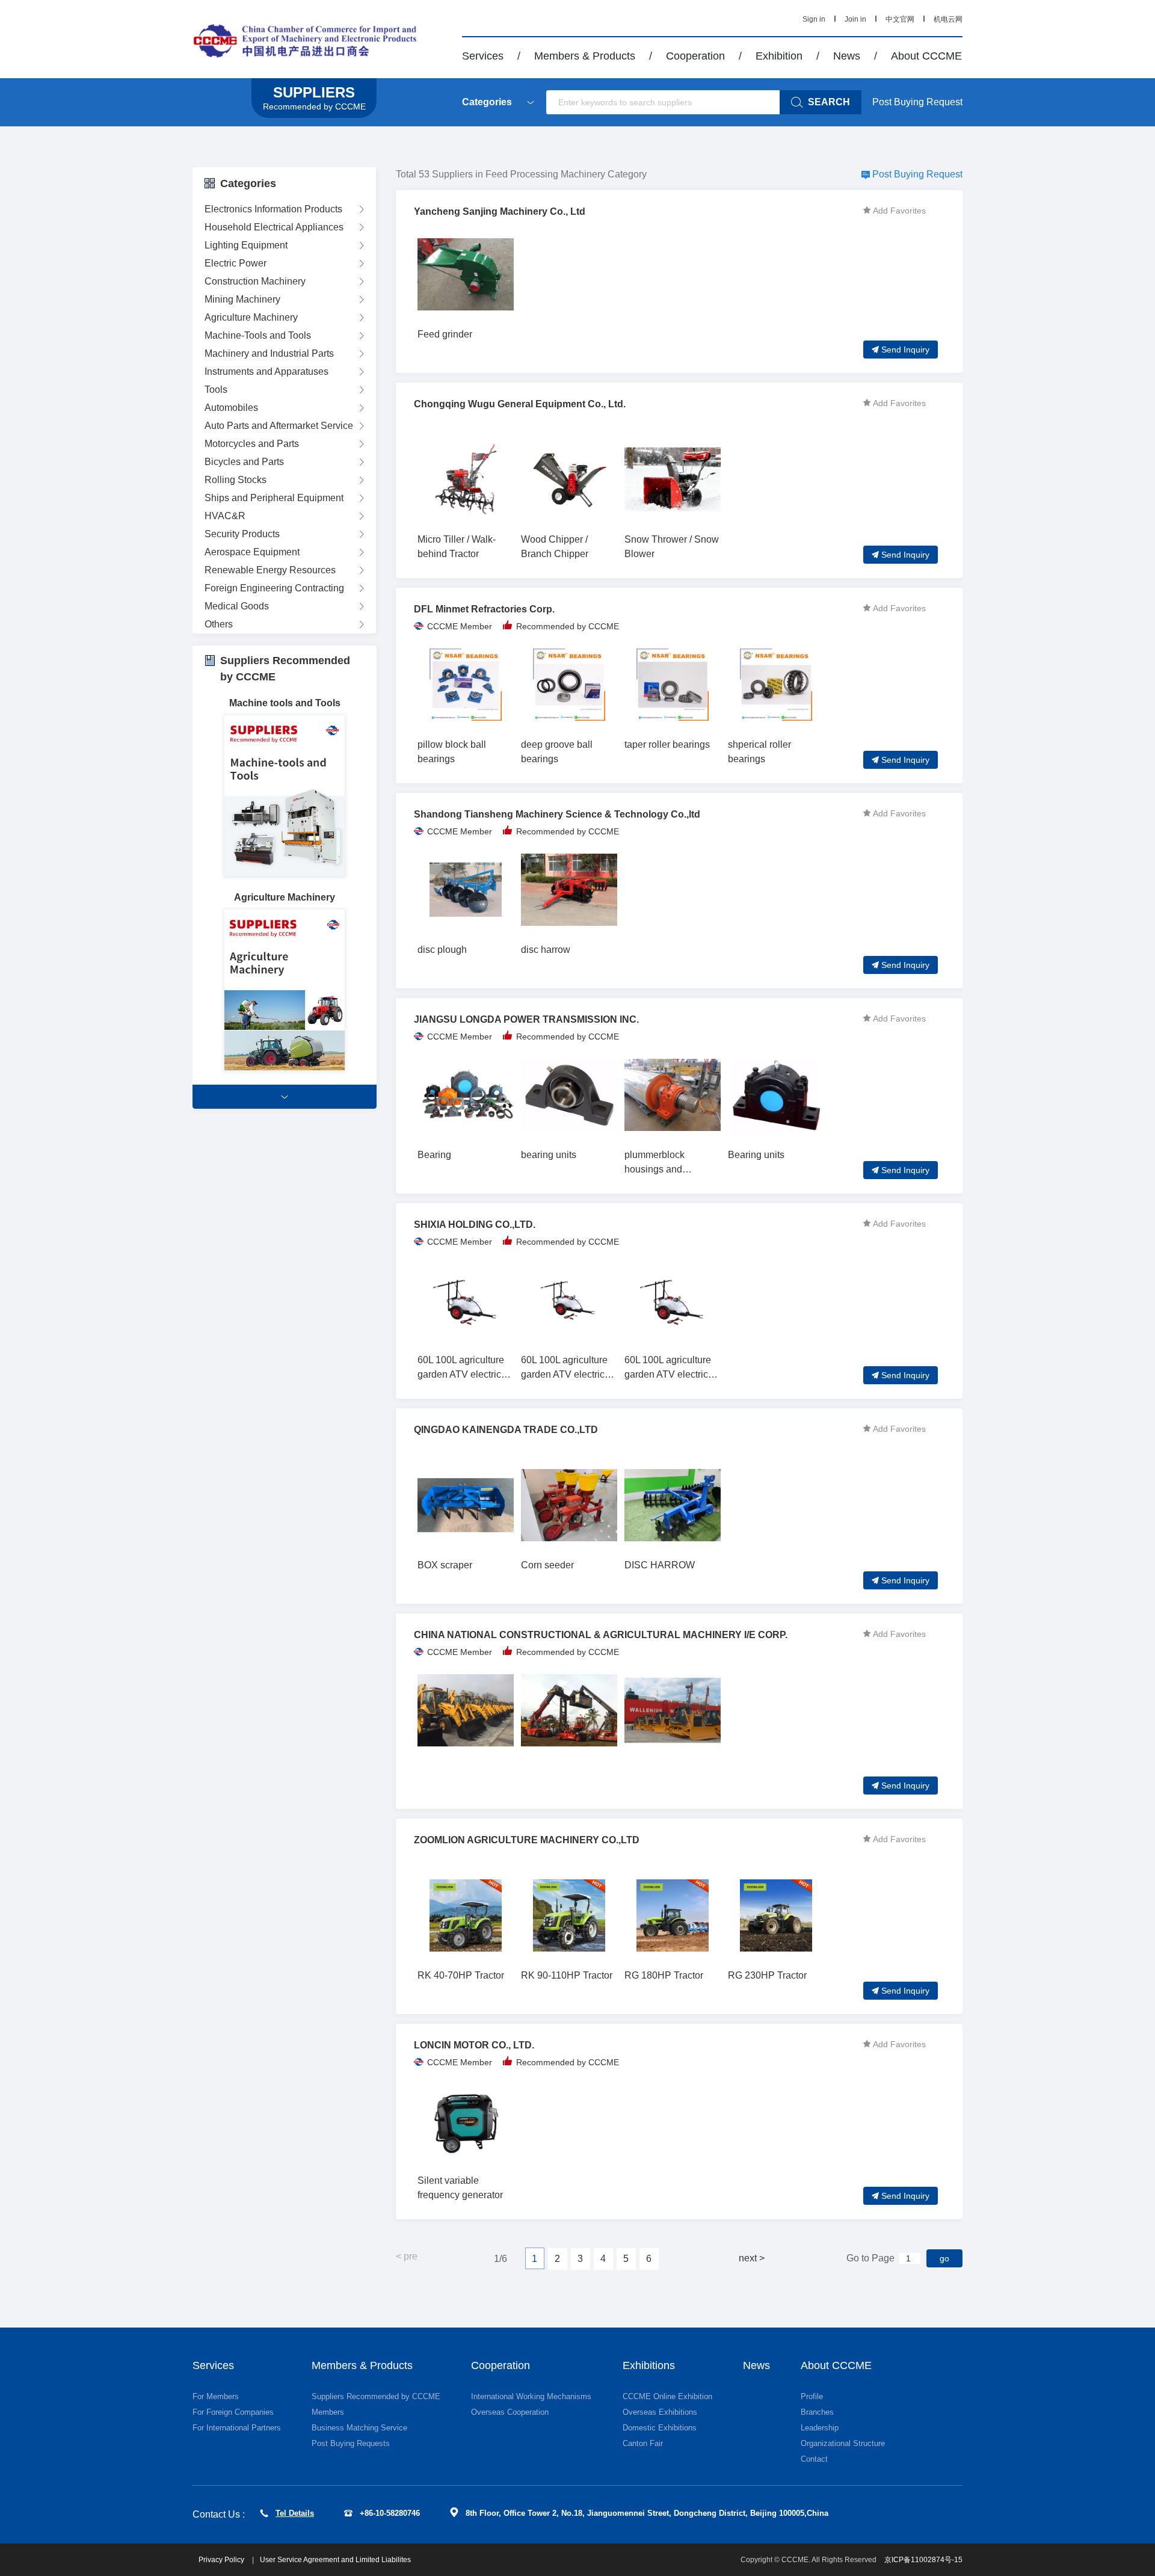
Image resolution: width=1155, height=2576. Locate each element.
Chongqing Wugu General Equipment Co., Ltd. (520, 404)
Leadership (820, 2428)
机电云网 (948, 19)
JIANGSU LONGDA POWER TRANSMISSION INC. (526, 1019)
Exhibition (779, 56)
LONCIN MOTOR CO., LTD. (474, 2045)
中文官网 (900, 19)
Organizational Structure (843, 2443)
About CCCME (926, 56)
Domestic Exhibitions (660, 2428)
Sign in (814, 19)
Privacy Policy (222, 2560)
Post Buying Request (917, 102)
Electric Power (236, 263)
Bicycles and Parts (244, 462)
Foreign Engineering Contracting (274, 588)
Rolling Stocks (236, 480)
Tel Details (295, 2513)
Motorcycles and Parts (252, 444)
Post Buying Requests (351, 2443)
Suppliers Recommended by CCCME (376, 2396)
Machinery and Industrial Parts (269, 353)
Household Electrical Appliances (274, 227)
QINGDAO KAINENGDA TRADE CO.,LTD (506, 1430)
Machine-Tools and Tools (258, 335)
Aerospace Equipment (252, 552)
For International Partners (237, 2428)
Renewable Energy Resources (270, 570)
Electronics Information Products (273, 209)
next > (752, 2258)
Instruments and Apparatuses (266, 371)
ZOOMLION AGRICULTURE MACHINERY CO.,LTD (527, 1840)
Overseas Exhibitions (660, 2412)
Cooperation (695, 56)
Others (219, 624)
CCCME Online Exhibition (667, 2396)
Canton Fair (643, 2443)
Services (483, 56)
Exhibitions (649, 2365)
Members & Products (585, 56)
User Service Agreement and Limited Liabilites (335, 2560)
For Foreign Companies (233, 2412)
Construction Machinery (255, 281)
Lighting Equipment (246, 245)
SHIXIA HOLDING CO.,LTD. (475, 1225)
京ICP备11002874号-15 (923, 2560)
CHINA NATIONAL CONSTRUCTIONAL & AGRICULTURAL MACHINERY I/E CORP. (601, 1635)
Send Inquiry (905, 350)
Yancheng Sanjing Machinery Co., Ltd (500, 211)
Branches (817, 2412)
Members (328, 2412)
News (847, 56)
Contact (814, 2459)
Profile (812, 2396)
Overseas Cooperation (510, 2412)
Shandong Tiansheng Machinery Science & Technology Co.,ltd (557, 814)
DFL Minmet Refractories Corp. (484, 609)
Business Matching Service (359, 2428)
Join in (855, 19)
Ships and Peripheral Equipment (274, 498)
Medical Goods (237, 606)
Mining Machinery (242, 299)
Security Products (242, 534)
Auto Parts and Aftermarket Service (279, 426)
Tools (216, 390)
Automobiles (231, 408)
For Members (216, 2396)
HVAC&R (225, 516)
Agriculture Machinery (251, 317)
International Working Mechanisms (531, 2396)
